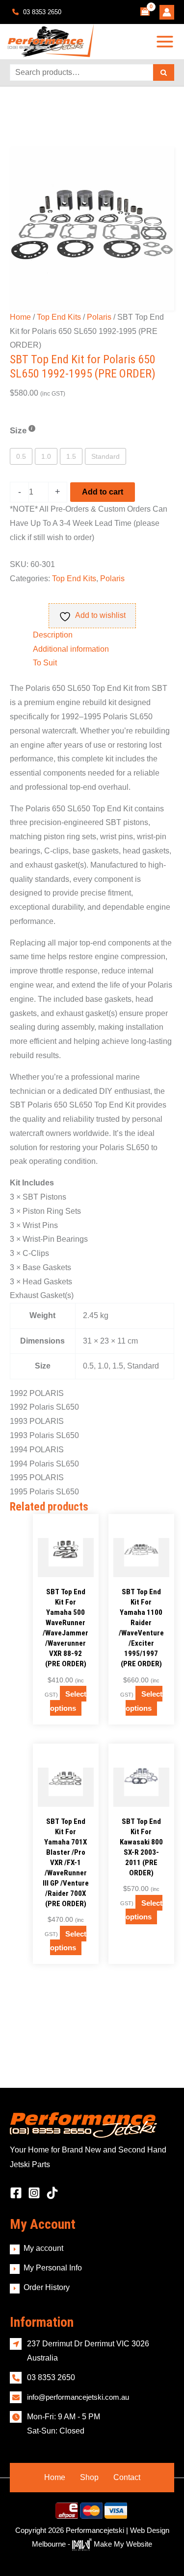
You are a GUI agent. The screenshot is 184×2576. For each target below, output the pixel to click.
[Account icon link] (167, 12)
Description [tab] (53, 635)
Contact (127, 2477)
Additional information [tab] (71, 649)
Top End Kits (59, 317)
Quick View (66, 1569)
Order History (47, 2287)
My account (43, 2248)
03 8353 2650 (41, 12)
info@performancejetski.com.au (78, 2397)
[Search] (164, 72)
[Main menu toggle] (165, 41)
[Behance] (52, 2193)
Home (20, 317)
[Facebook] (16, 2193)
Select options (68, 1701)
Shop (89, 2477)
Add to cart (103, 492)
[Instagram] (34, 2193)
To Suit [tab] (45, 663)
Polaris (99, 317)
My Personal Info (53, 2268)
